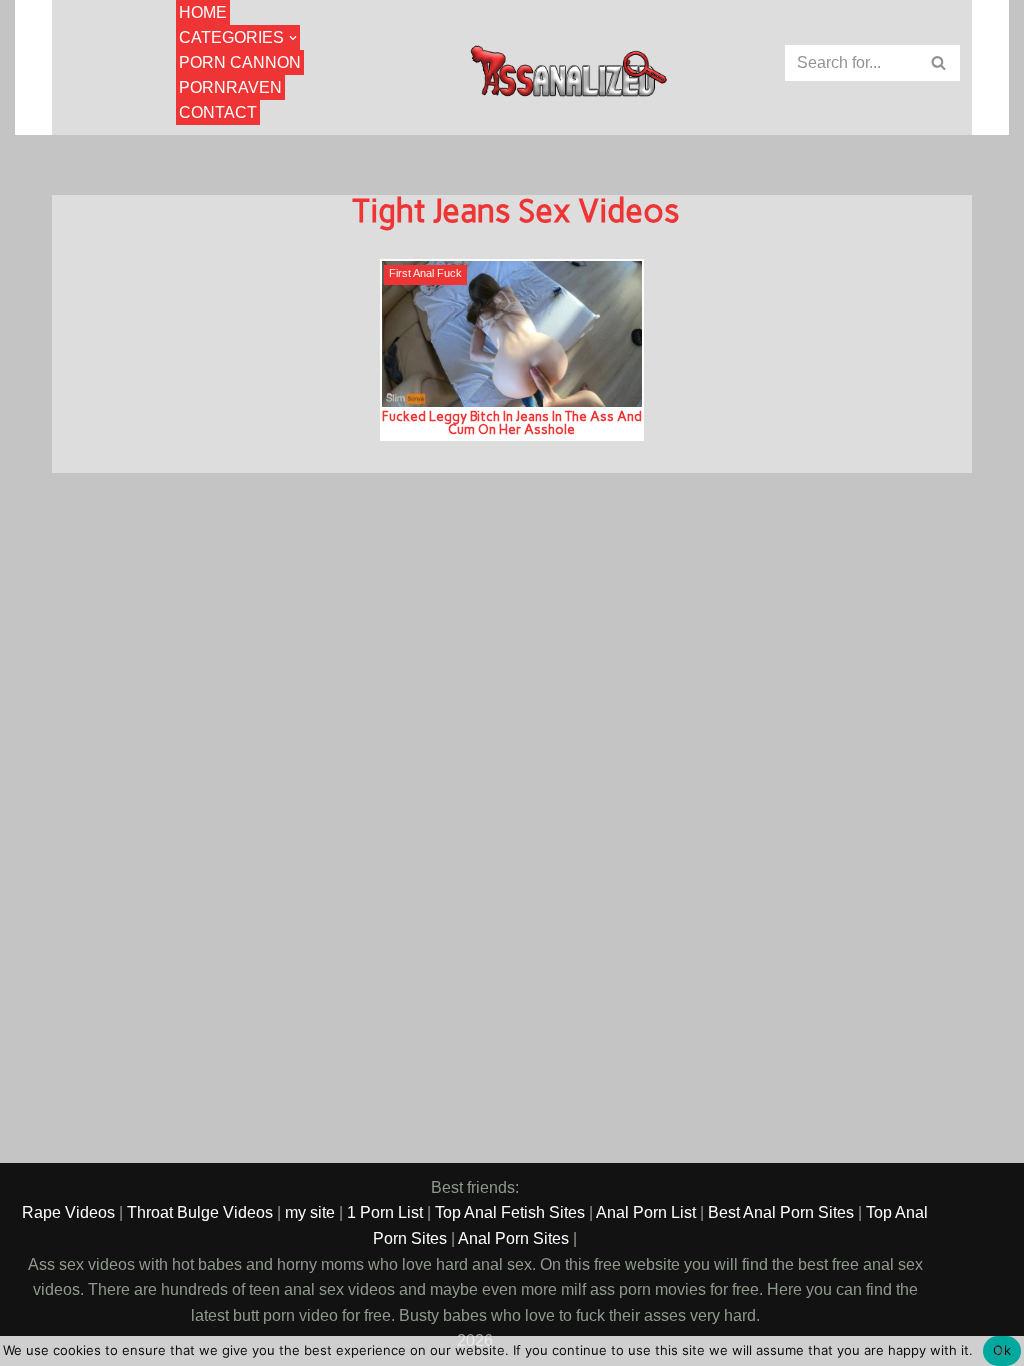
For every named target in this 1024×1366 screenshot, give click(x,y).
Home (203, 12)
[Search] (939, 63)
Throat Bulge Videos (200, 1212)
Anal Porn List (646, 1212)
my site (310, 1212)
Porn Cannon (240, 62)
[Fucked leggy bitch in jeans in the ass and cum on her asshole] (512, 334)
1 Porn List (385, 1212)
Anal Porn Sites (513, 1238)
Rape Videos (68, 1212)
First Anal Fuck (425, 273)
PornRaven (230, 87)
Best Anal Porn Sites (781, 1212)
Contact (218, 112)
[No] (999, 1351)
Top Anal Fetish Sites (510, 1212)
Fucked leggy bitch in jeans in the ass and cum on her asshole (512, 422)
